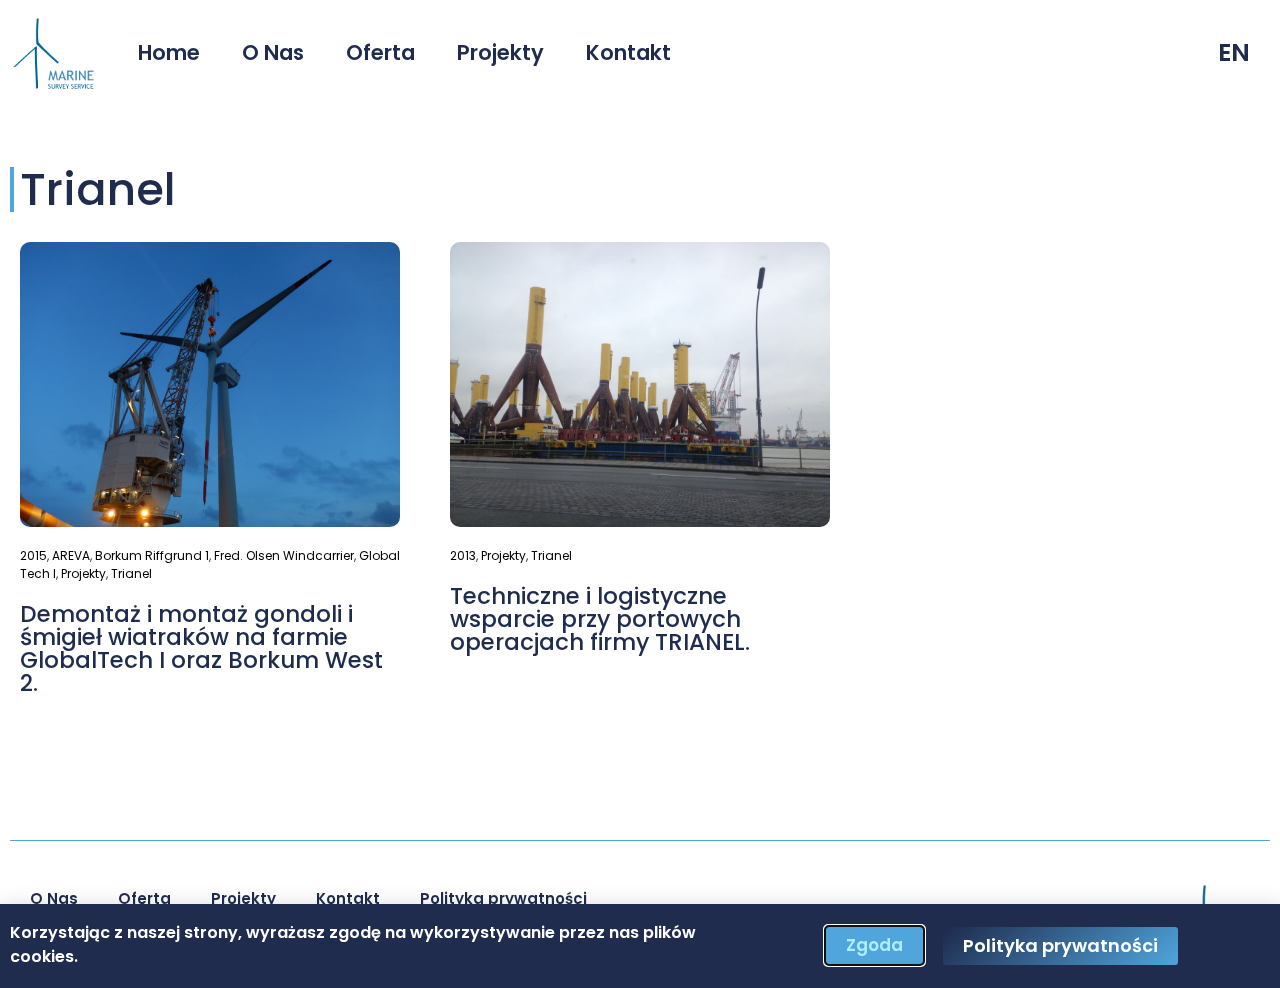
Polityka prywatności (503, 898)
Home (169, 52)
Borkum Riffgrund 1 (152, 555)
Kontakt (628, 52)
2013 (463, 555)
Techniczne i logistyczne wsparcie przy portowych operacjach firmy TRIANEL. (600, 619)
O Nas (273, 52)
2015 (33, 555)
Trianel (131, 573)
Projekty (500, 52)
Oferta (380, 52)
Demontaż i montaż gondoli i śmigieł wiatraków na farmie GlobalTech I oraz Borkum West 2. (201, 648)
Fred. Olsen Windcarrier (284, 555)
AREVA (71, 555)
